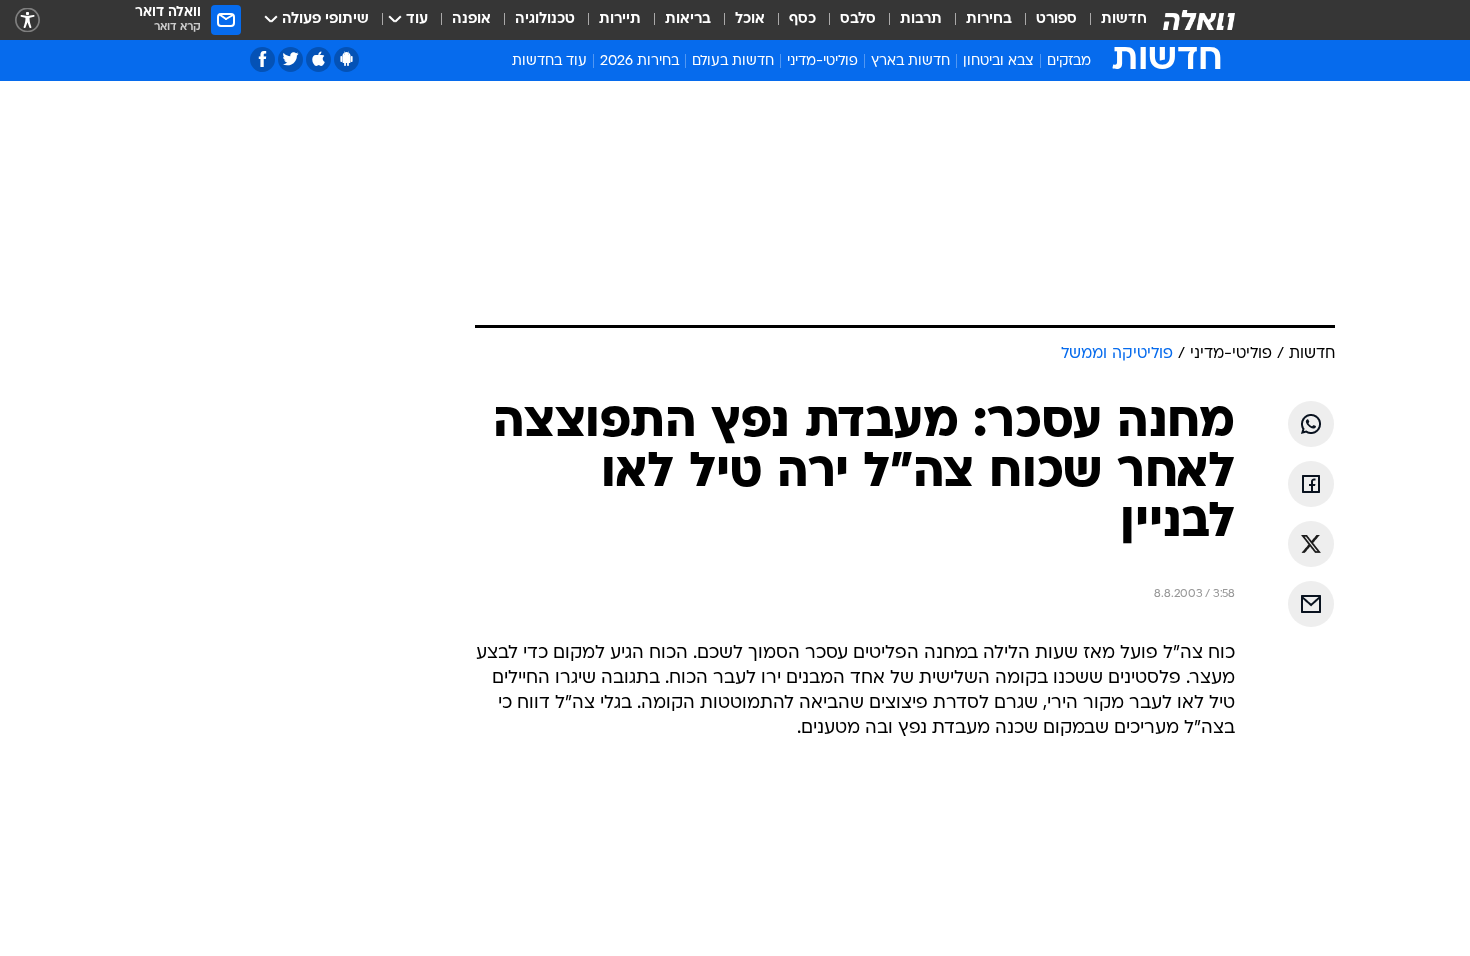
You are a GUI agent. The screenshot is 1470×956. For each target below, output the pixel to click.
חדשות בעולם (733, 61)
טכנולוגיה (545, 19)
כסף (802, 19)
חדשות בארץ (910, 61)
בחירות (989, 19)
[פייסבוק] (262, 59)
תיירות (620, 19)
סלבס (858, 19)
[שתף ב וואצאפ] (1311, 424)
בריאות (688, 19)
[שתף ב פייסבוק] (1311, 484)
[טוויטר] (290, 59)
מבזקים (1069, 61)
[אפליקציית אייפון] (318, 59)
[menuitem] (1112, 20)
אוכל (750, 19)
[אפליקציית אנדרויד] (346, 59)
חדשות (1124, 19)
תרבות (921, 19)
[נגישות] (27, 20)
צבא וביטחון (998, 61)
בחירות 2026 (639, 61)
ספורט (1056, 19)
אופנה (471, 19)
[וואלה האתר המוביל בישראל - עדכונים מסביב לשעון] (1199, 20)
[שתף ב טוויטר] (1311, 544)
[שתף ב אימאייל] (1311, 604)
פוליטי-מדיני (822, 61)
